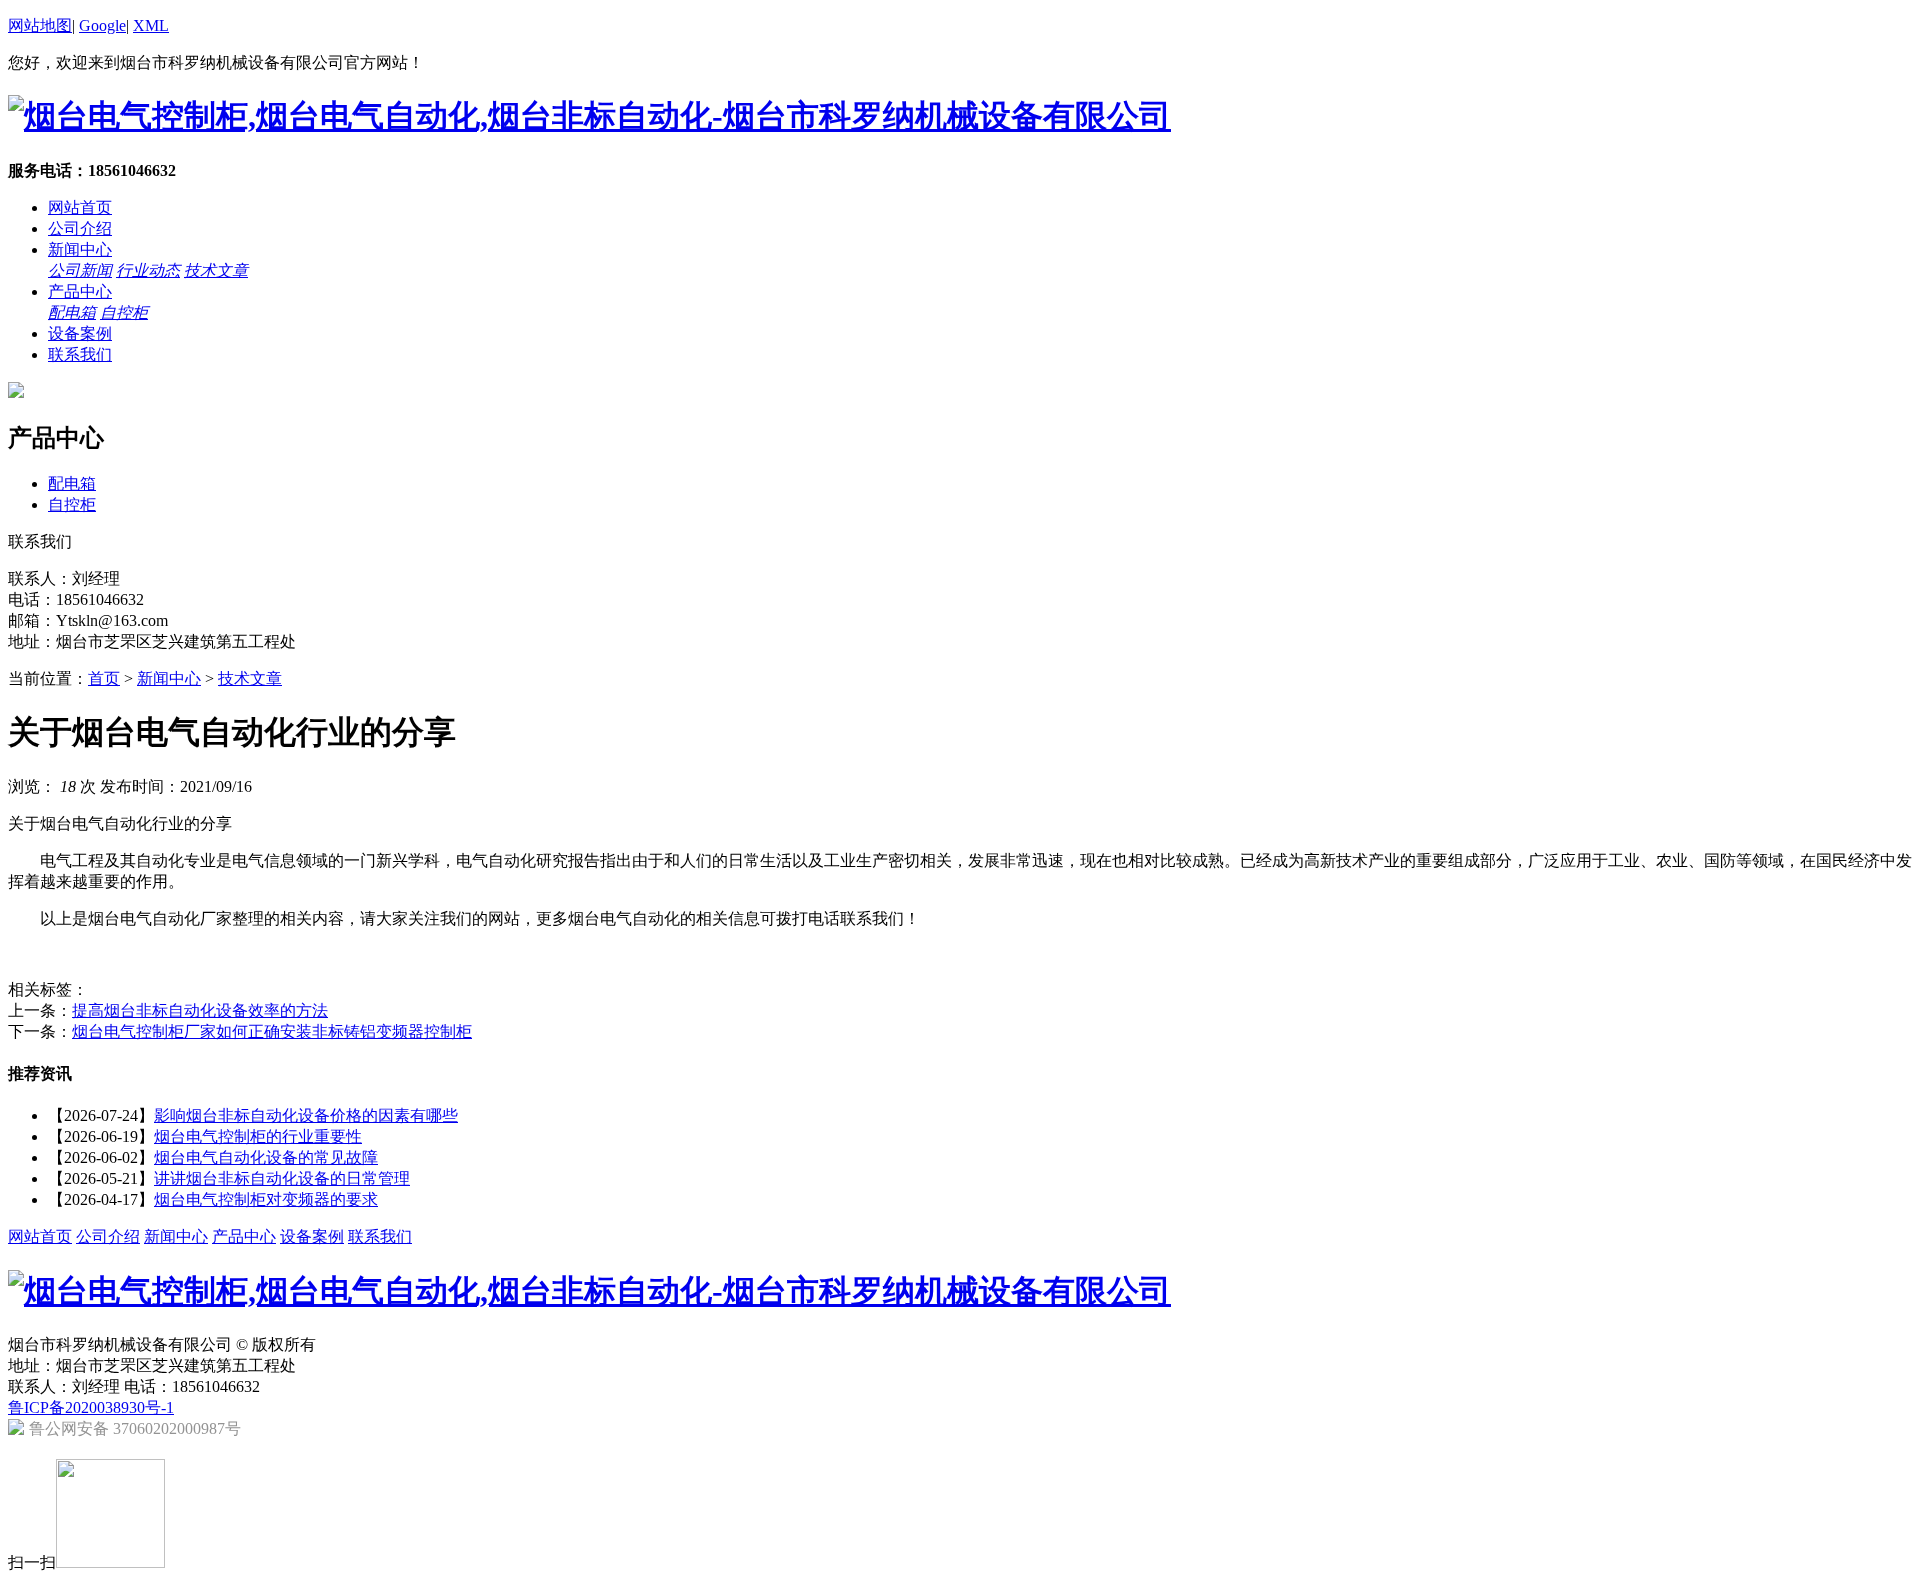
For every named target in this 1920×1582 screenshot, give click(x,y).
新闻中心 (80, 249)
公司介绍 (80, 228)
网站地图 (40, 25)
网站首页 (80, 207)
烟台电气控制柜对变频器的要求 (266, 1199)
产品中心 (80, 291)
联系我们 (80, 354)
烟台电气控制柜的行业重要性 (258, 1136)
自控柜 (124, 312)
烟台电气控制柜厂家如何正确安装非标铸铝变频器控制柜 (272, 1031)
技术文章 (216, 270)
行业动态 (148, 270)
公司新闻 (80, 270)
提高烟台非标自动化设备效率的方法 (200, 1010)
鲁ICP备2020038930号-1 (91, 1407)
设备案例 (80, 333)
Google (102, 25)
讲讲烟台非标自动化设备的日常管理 (282, 1178)
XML (151, 25)
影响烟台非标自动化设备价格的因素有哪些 (306, 1115)
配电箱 (72, 312)
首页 (104, 678)
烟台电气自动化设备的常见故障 (266, 1157)
